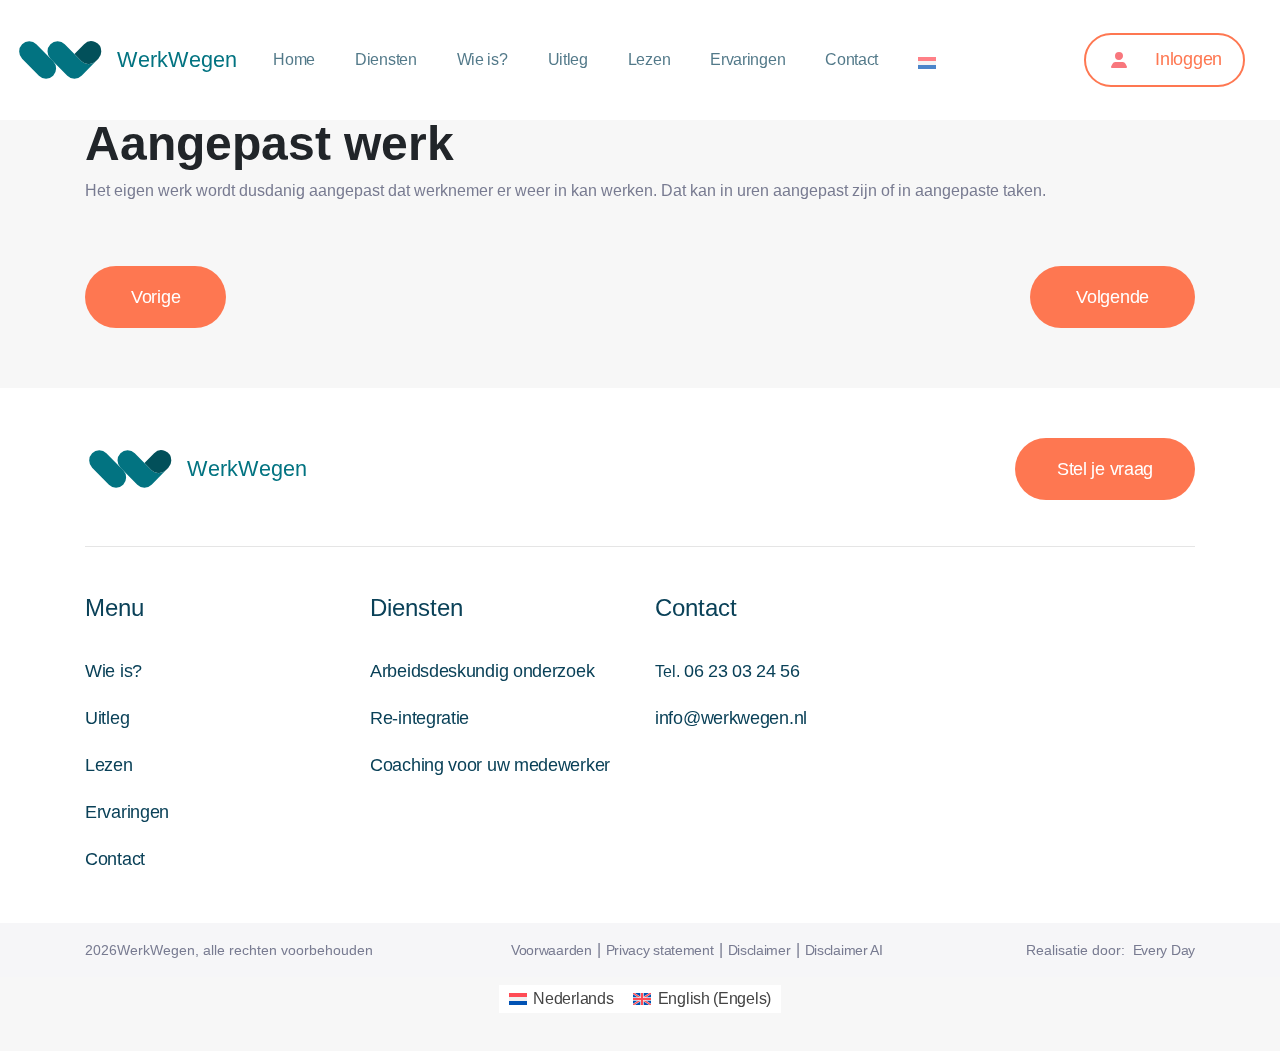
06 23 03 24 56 (742, 671)
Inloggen (1186, 59)
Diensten (386, 59)
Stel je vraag (1105, 469)
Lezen (649, 59)
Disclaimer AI (844, 950)
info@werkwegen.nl (731, 718)
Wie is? (482, 59)
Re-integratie (419, 718)
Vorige (155, 297)
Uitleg (568, 59)
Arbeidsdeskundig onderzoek (482, 671)
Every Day (1164, 950)
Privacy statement (660, 950)
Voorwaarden (551, 950)
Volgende (1112, 297)
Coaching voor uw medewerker (490, 765)
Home (294, 59)
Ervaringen (747, 59)
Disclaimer (759, 950)
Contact (851, 59)
